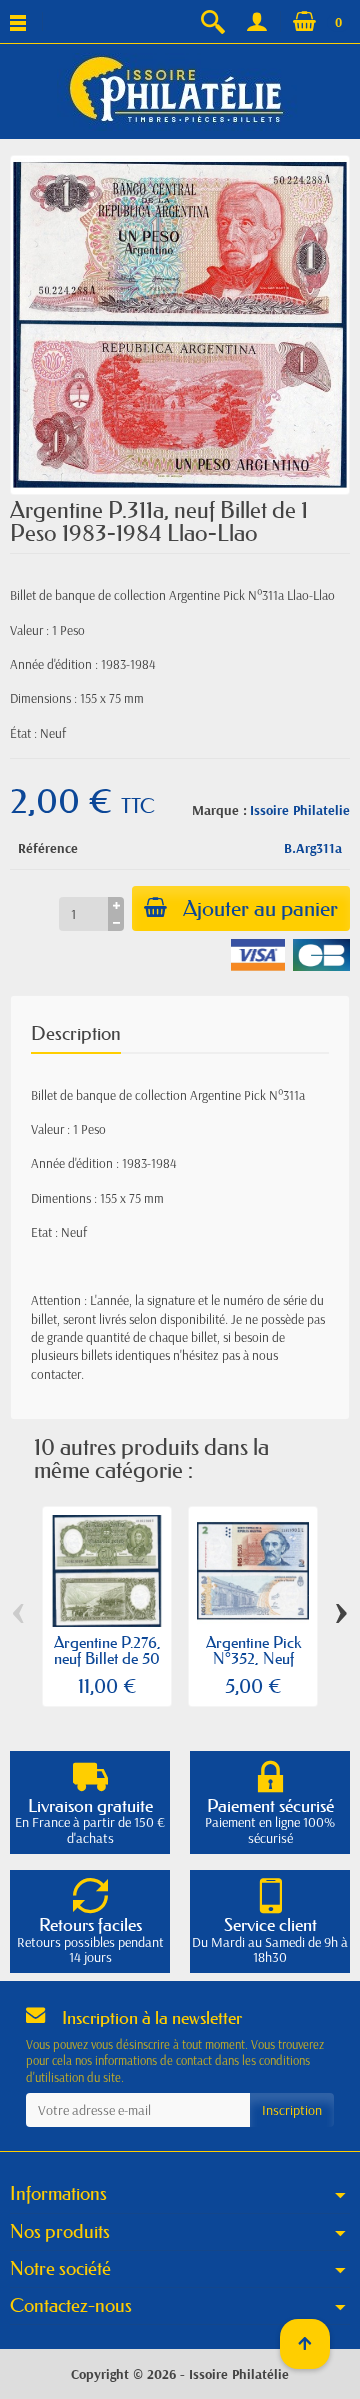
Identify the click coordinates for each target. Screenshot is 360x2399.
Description (76, 1033)
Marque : (219, 810)
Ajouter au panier (260, 908)
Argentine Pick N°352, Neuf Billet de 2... (253, 1658)
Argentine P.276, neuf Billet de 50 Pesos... (107, 1658)
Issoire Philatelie (300, 810)
